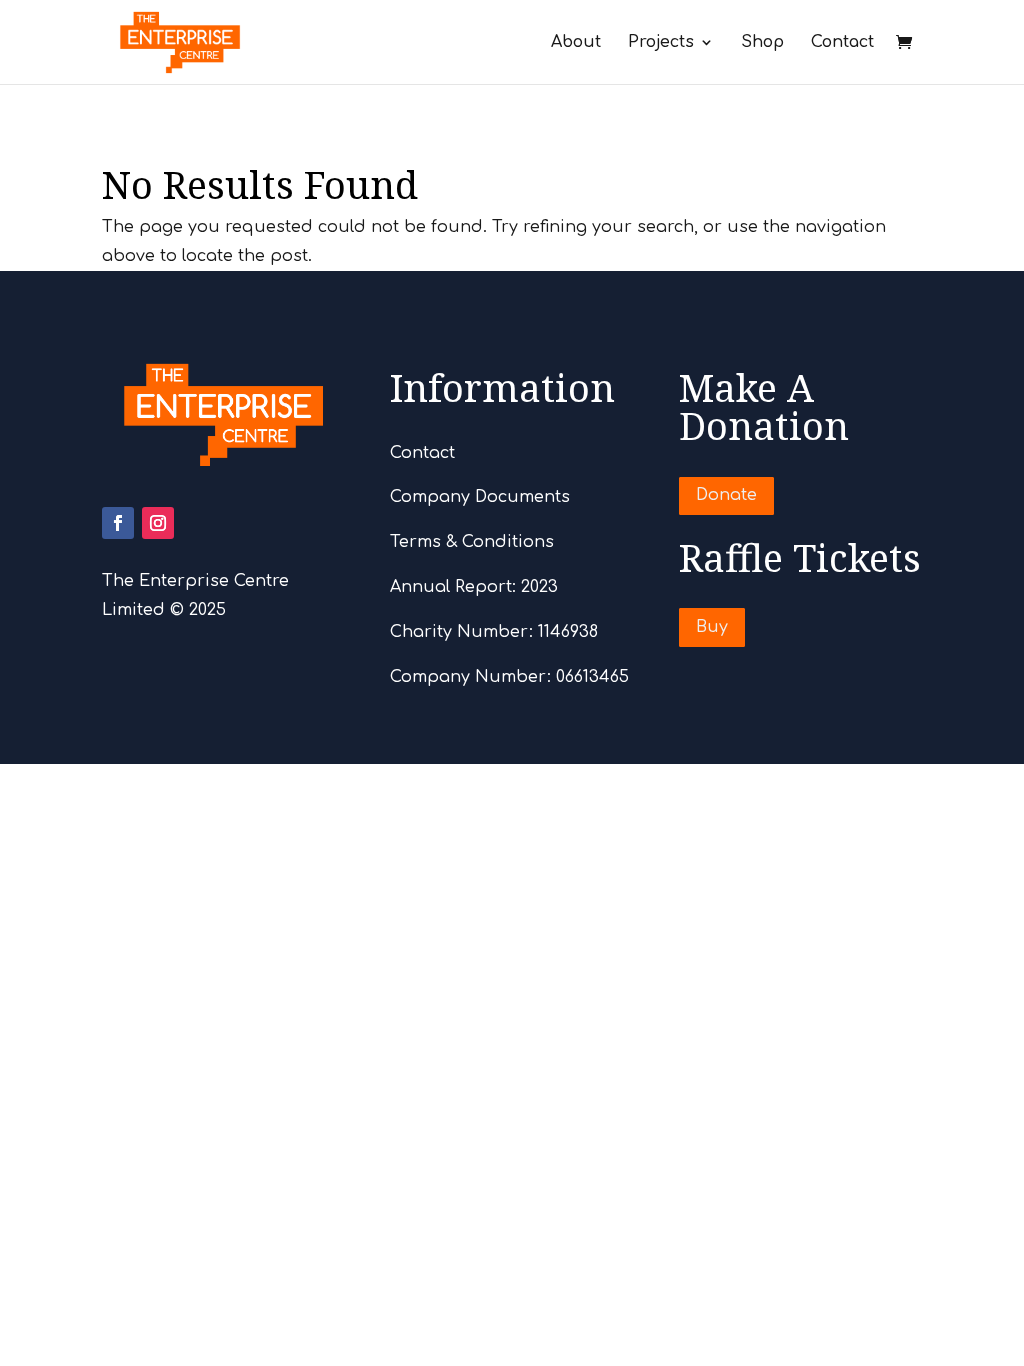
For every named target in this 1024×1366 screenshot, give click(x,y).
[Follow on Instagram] (158, 523)
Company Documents (480, 497)
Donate (726, 495)
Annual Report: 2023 (474, 587)
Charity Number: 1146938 (494, 632)
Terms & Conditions (472, 542)
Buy (712, 627)
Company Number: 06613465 (509, 677)
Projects (661, 43)
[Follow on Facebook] (118, 523)
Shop (762, 43)
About (576, 43)
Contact (842, 43)
